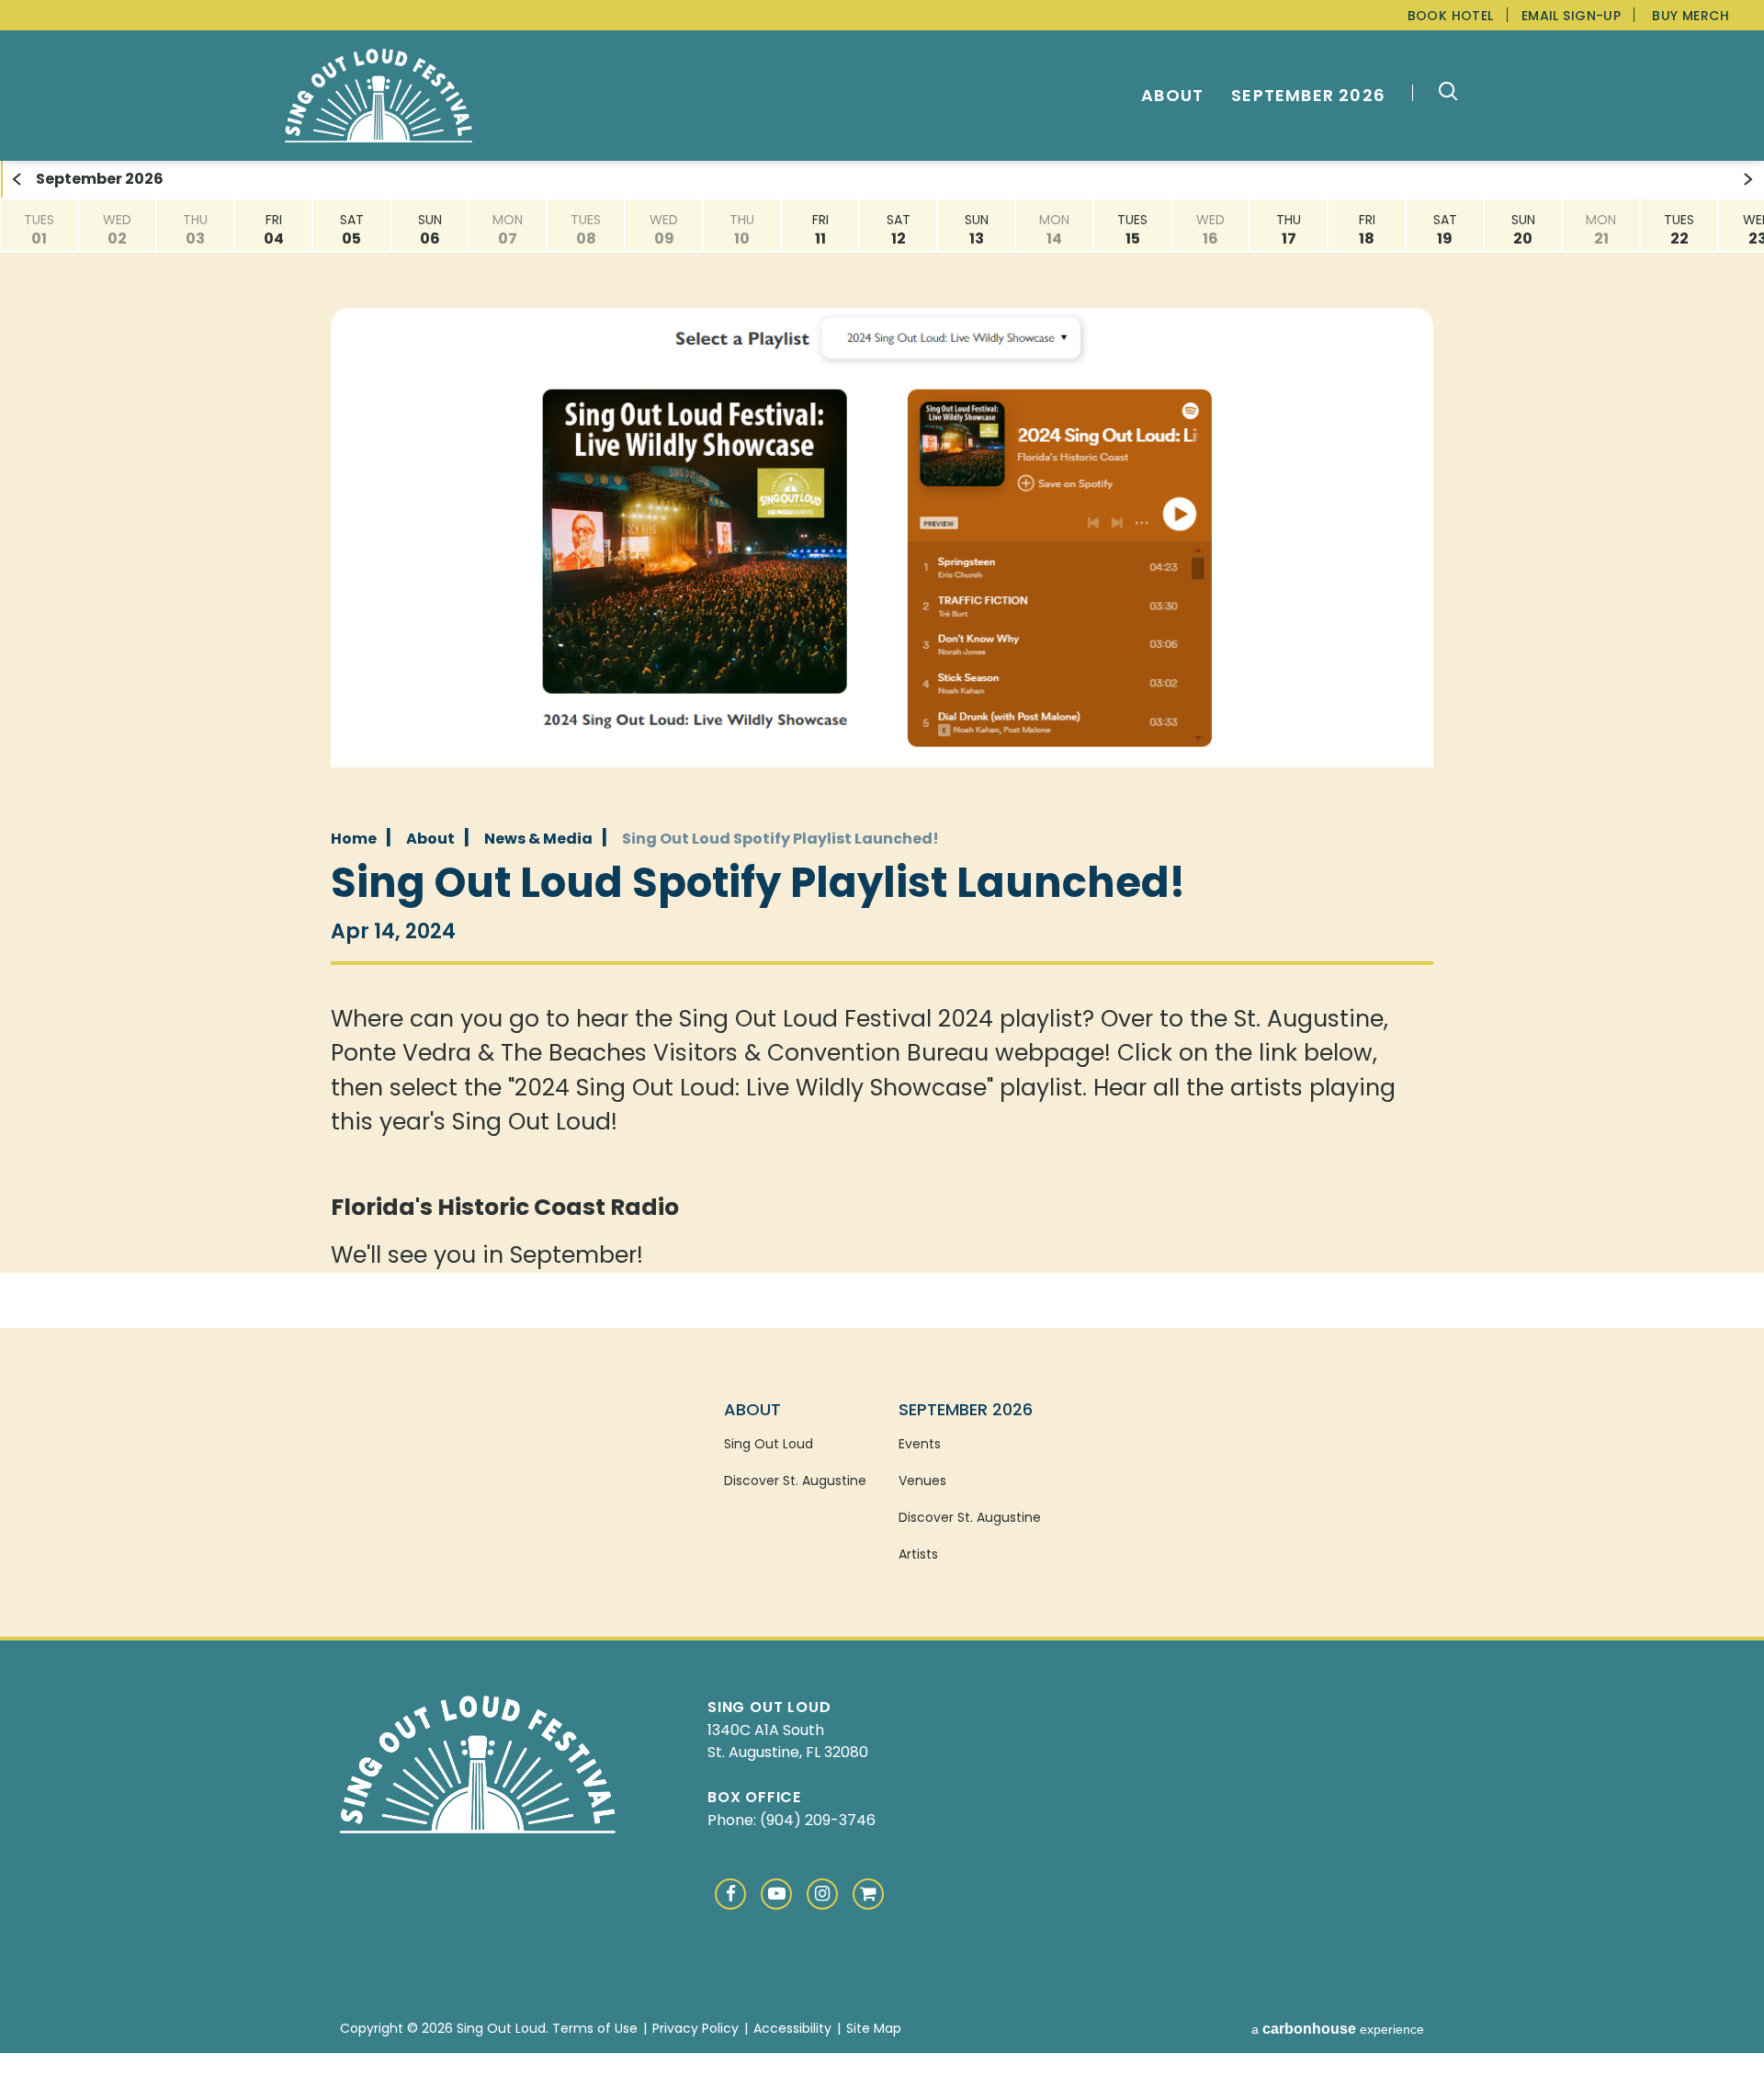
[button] (1439, 94)
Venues (922, 1481)
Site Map (874, 2028)
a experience (1338, 2029)
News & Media (538, 839)
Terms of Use (595, 2028)
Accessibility (792, 2028)
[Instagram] (822, 1894)
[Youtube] (776, 1894)
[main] (882, 717)
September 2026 (1308, 96)
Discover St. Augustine (795, 1481)
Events (920, 1444)
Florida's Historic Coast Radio (505, 1207)
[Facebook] (730, 1894)
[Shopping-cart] (868, 1894)
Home (354, 839)
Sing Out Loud (379, 96)
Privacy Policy (695, 2028)
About (1172, 96)
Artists (918, 1554)
